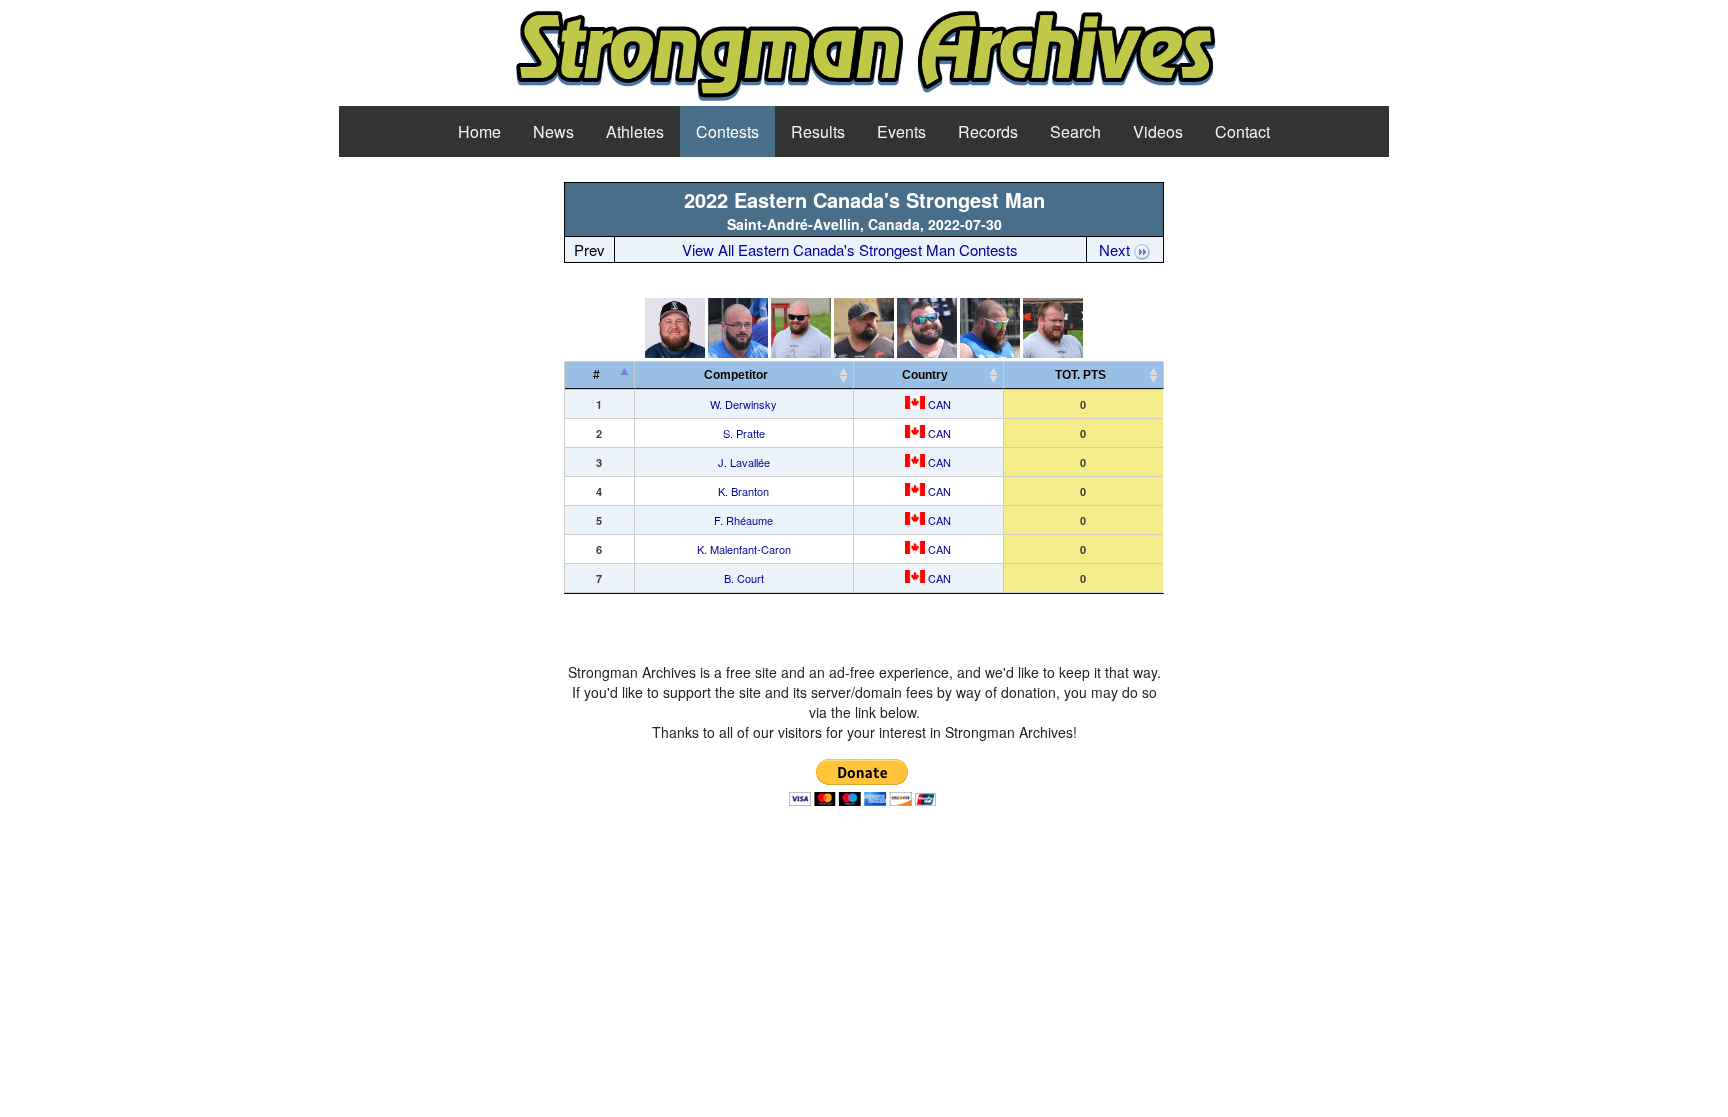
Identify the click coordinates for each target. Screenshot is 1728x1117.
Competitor (740, 375)
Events (901, 131)
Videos (1158, 131)
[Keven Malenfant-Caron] (990, 352)
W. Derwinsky (743, 404)
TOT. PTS (1080, 375)
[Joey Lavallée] (801, 352)
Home (479, 131)
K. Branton (743, 491)
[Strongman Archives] (864, 97)
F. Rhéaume (743, 520)
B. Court (744, 578)
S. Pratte (744, 433)
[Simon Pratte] (738, 352)
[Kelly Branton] (864, 352)
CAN (938, 404)
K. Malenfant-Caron (744, 549)
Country (925, 375)
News (553, 131)
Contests (727, 131)
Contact (1242, 131)
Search (1075, 131)
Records (988, 131)
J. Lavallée (744, 462)
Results (818, 131)
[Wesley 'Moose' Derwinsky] (675, 352)
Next (1116, 249)
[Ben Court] (1053, 352)
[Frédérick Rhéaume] (927, 352)
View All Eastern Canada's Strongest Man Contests (850, 249)
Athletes (635, 131)
